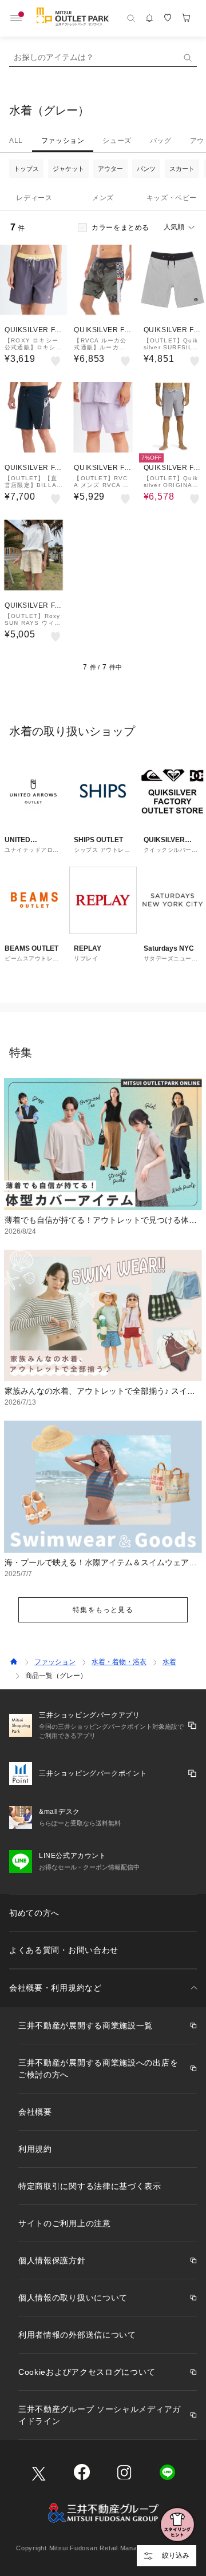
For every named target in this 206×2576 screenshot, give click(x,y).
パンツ (146, 169)
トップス (26, 169)
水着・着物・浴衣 (119, 1662)
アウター (110, 169)
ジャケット (68, 169)
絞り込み (176, 2555)
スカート (182, 169)
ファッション (63, 141)
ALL (16, 141)
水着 (169, 1662)
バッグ (161, 141)
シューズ (117, 141)
